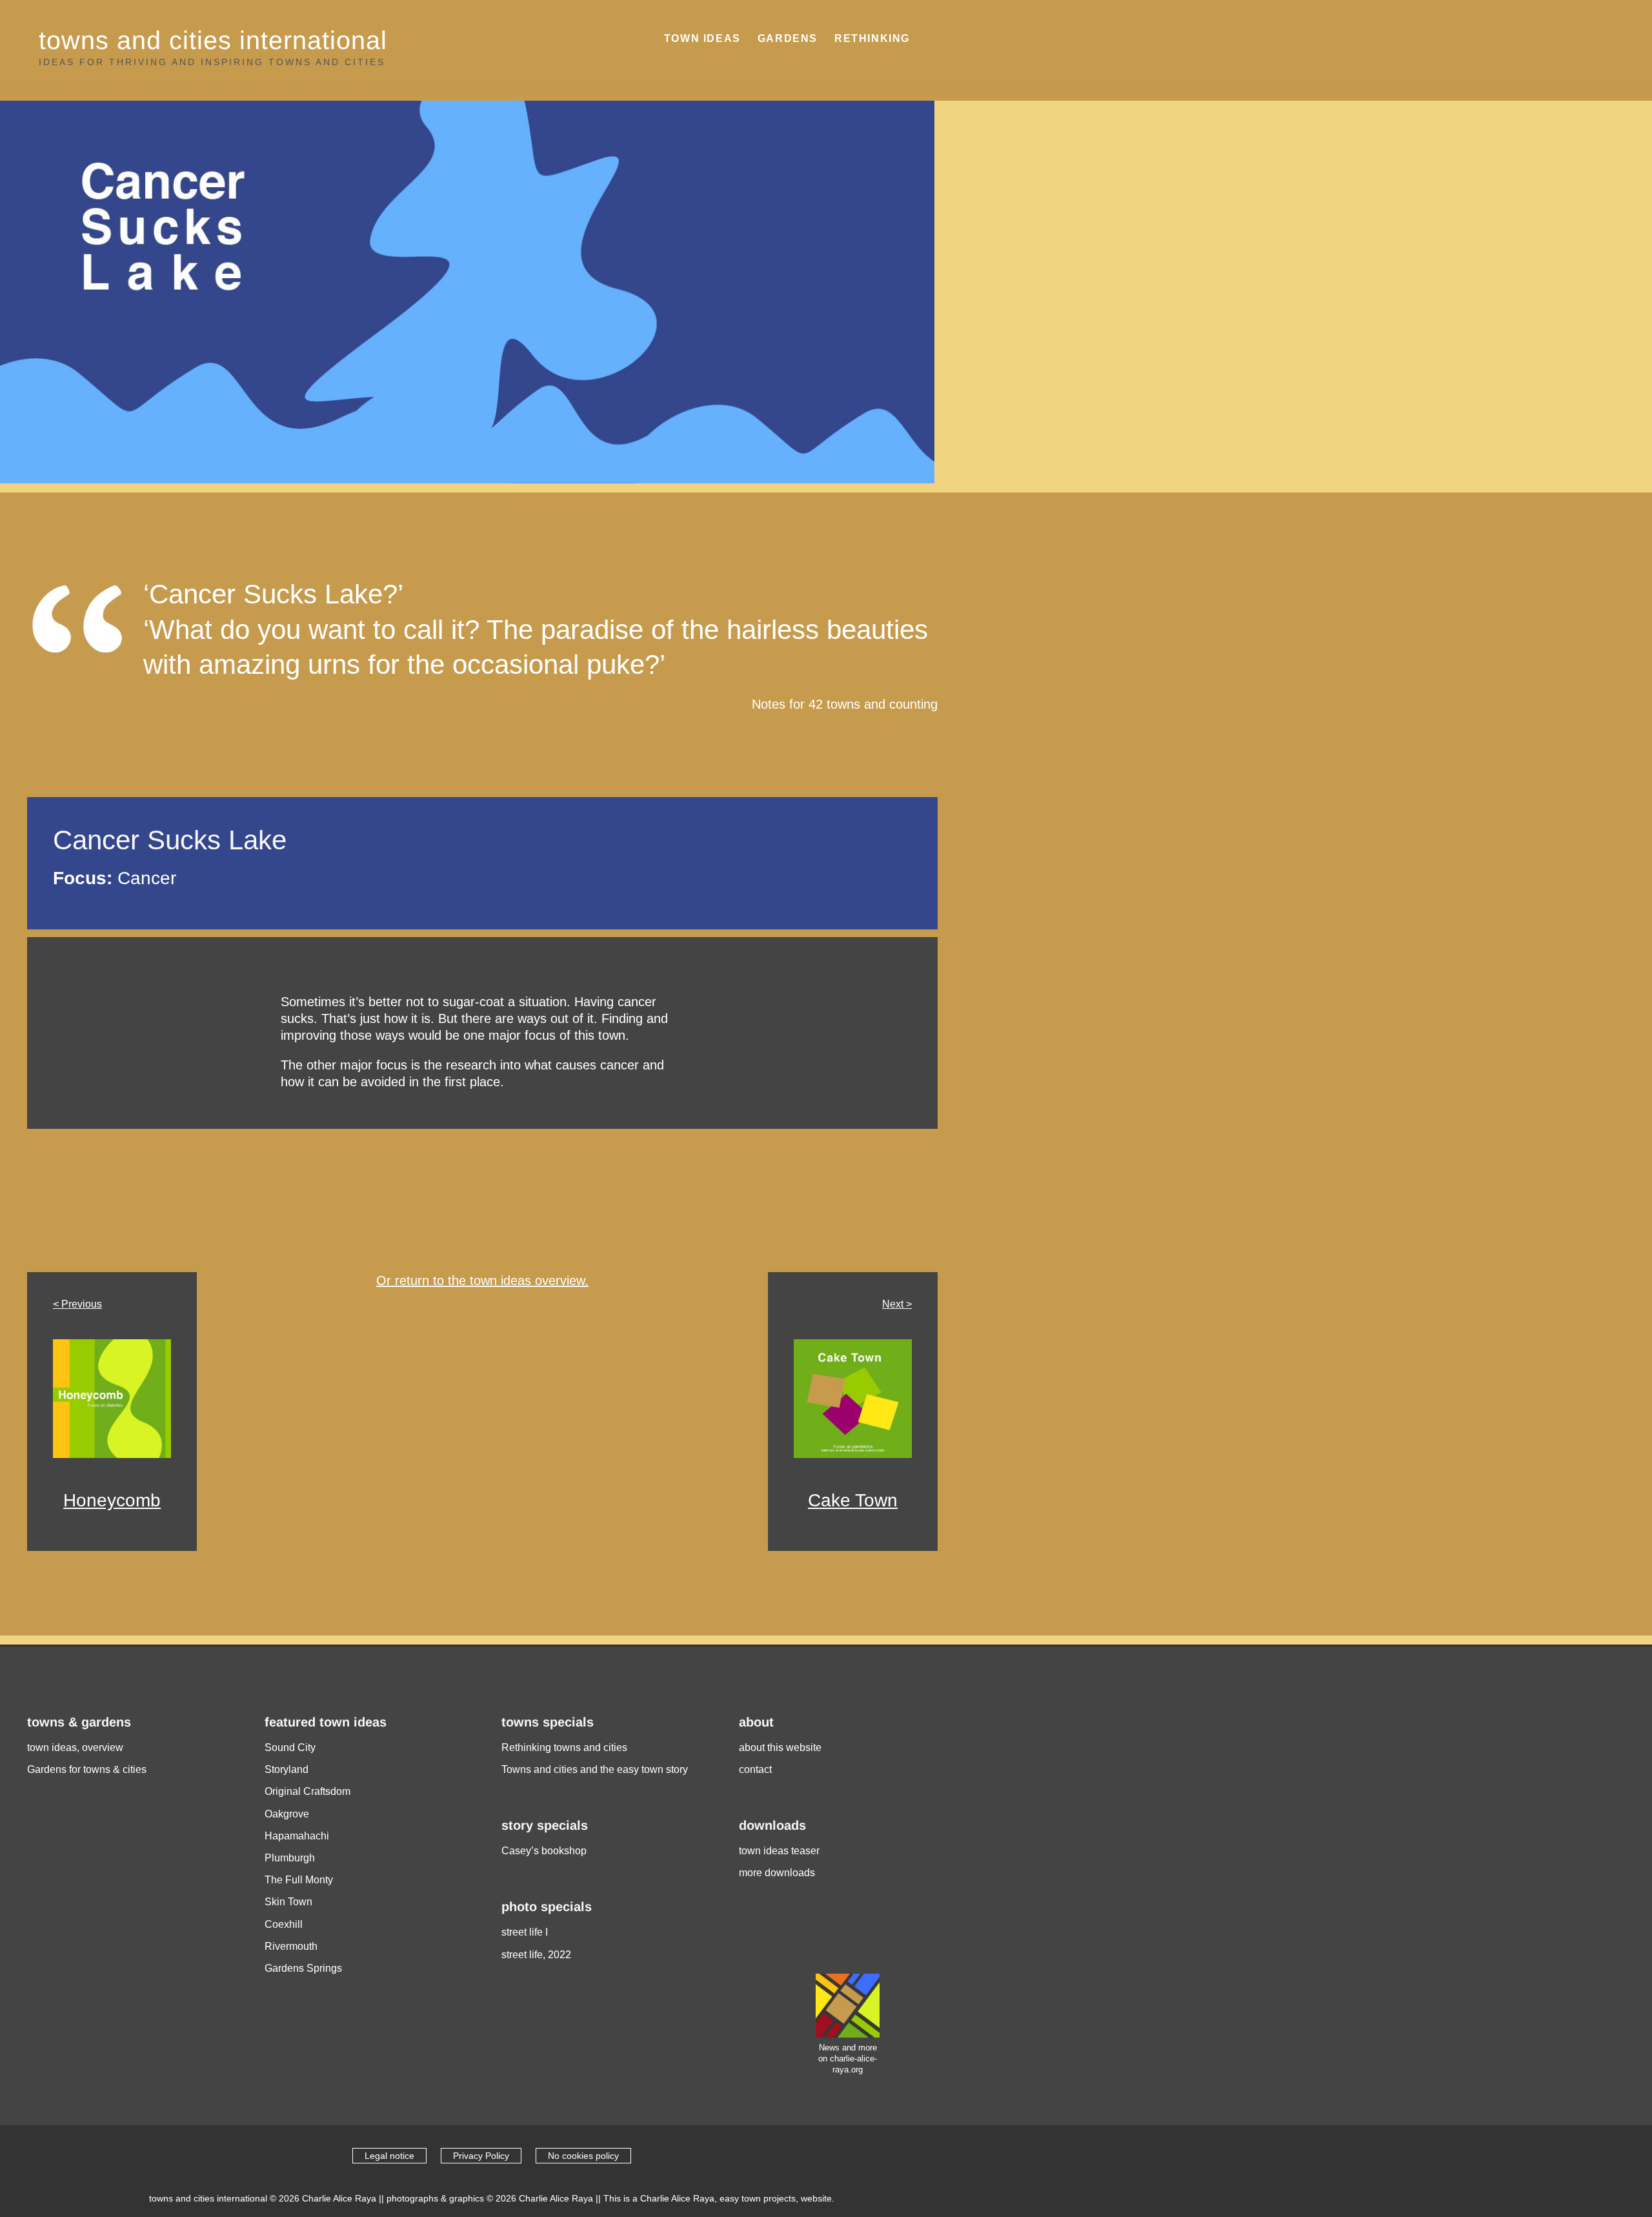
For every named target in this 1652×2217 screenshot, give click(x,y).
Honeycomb (112, 1500)
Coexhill (284, 1924)
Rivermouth (291, 1946)
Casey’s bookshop (544, 1851)
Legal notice (389, 2156)
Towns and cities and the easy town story (595, 1769)
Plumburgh (290, 1858)
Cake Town (853, 1500)
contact (755, 1769)
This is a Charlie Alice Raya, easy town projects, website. (719, 2198)
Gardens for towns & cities (87, 1769)
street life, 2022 (536, 1955)
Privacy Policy (481, 2156)
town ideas (702, 38)
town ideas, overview (75, 1747)
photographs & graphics (435, 2198)
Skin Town (288, 1902)
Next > (897, 1304)
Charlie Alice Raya (339, 2198)
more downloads (777, 1873)
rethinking (872, 38)
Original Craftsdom (307, 1791)
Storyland (287, 1769)
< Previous (77, 1304)
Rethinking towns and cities (564, 1747)
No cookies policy (583, 2156)
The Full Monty (299, 1880)
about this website (780, 1747)
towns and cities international (213, 40)
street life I (525, 1932)
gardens (788, 38)
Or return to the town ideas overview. (482, 1281)
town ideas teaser (779, 1851)
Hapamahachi (297, 1836)
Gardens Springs (303, 1968)
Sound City (290, 1747)
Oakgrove (287, 1814)
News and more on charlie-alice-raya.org (848, 2058)
